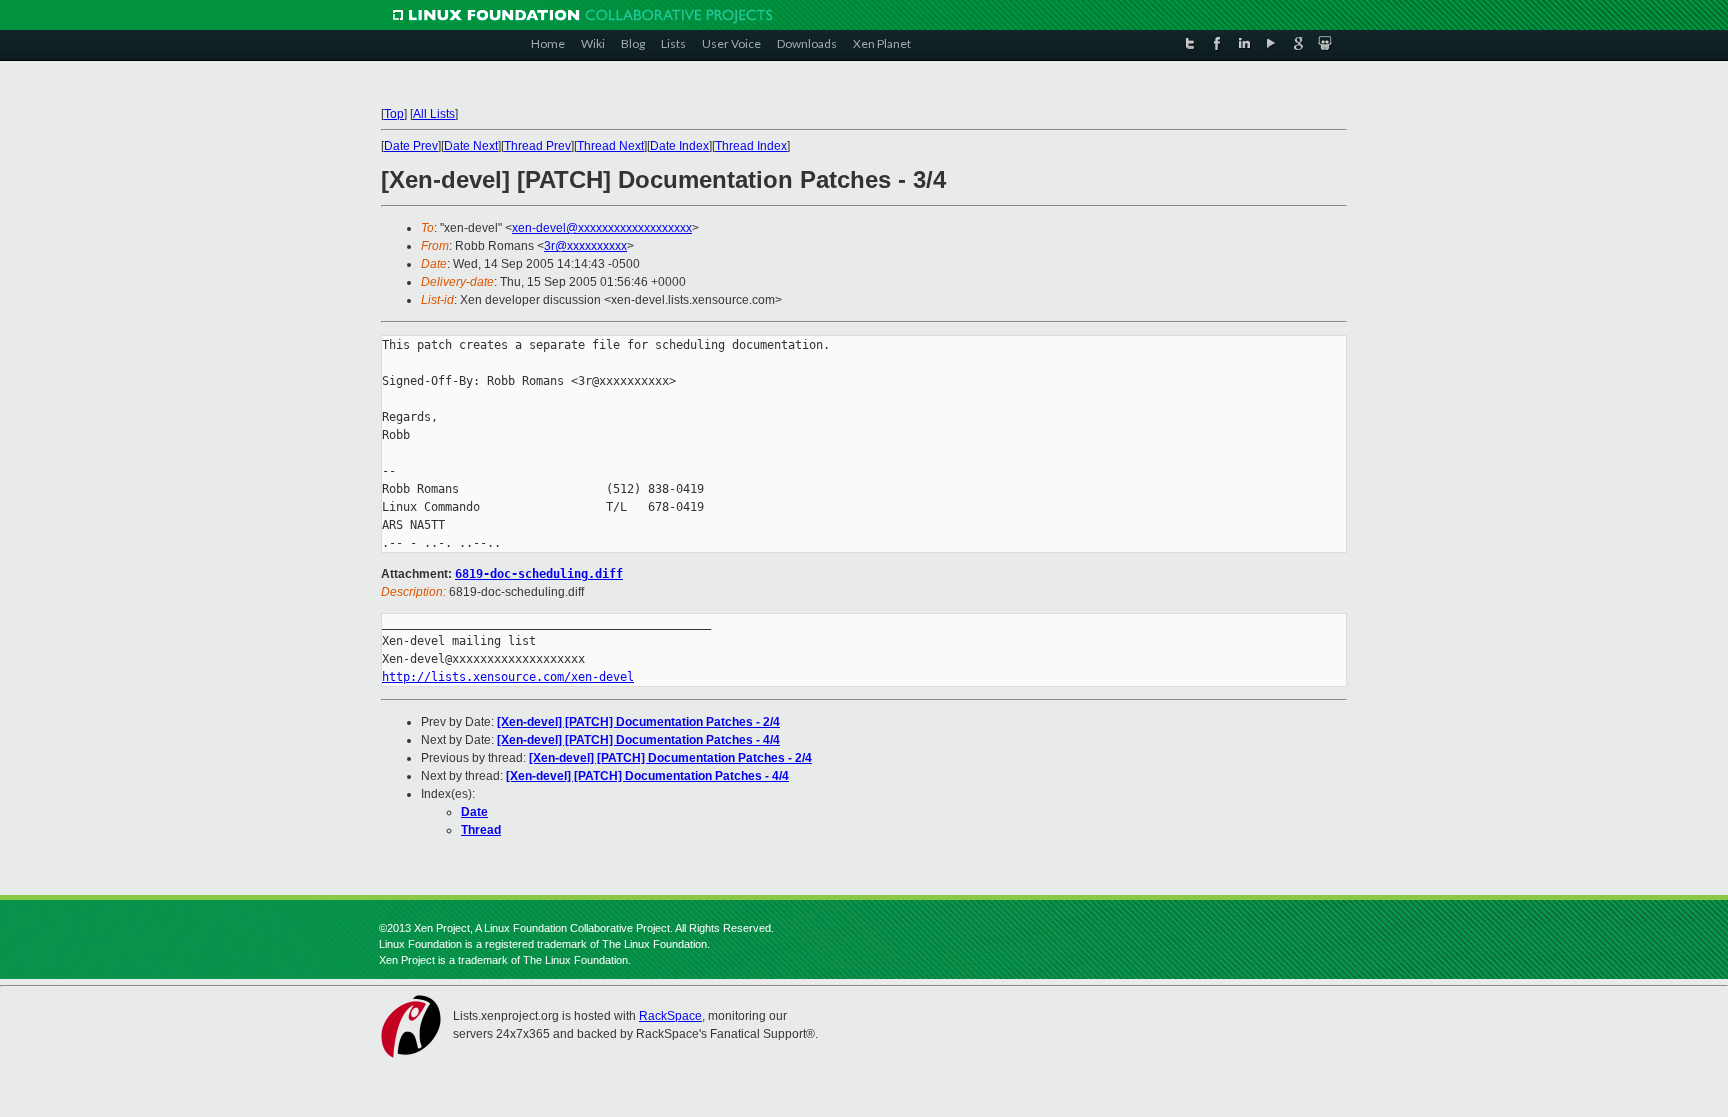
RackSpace (670, 1016)
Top (394, 114)
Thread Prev (537, 146)
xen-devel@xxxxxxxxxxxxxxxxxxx (602, 228)
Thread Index (751, 146)
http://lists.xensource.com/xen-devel (508, 677)
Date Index (679, 146)
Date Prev (411, 146)
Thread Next (610, 146)
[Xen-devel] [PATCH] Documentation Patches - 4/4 (638, 740)
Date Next (471, 146)
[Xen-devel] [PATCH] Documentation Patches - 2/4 (638, 722)
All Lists (434, 114)
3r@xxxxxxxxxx (585, 246)
